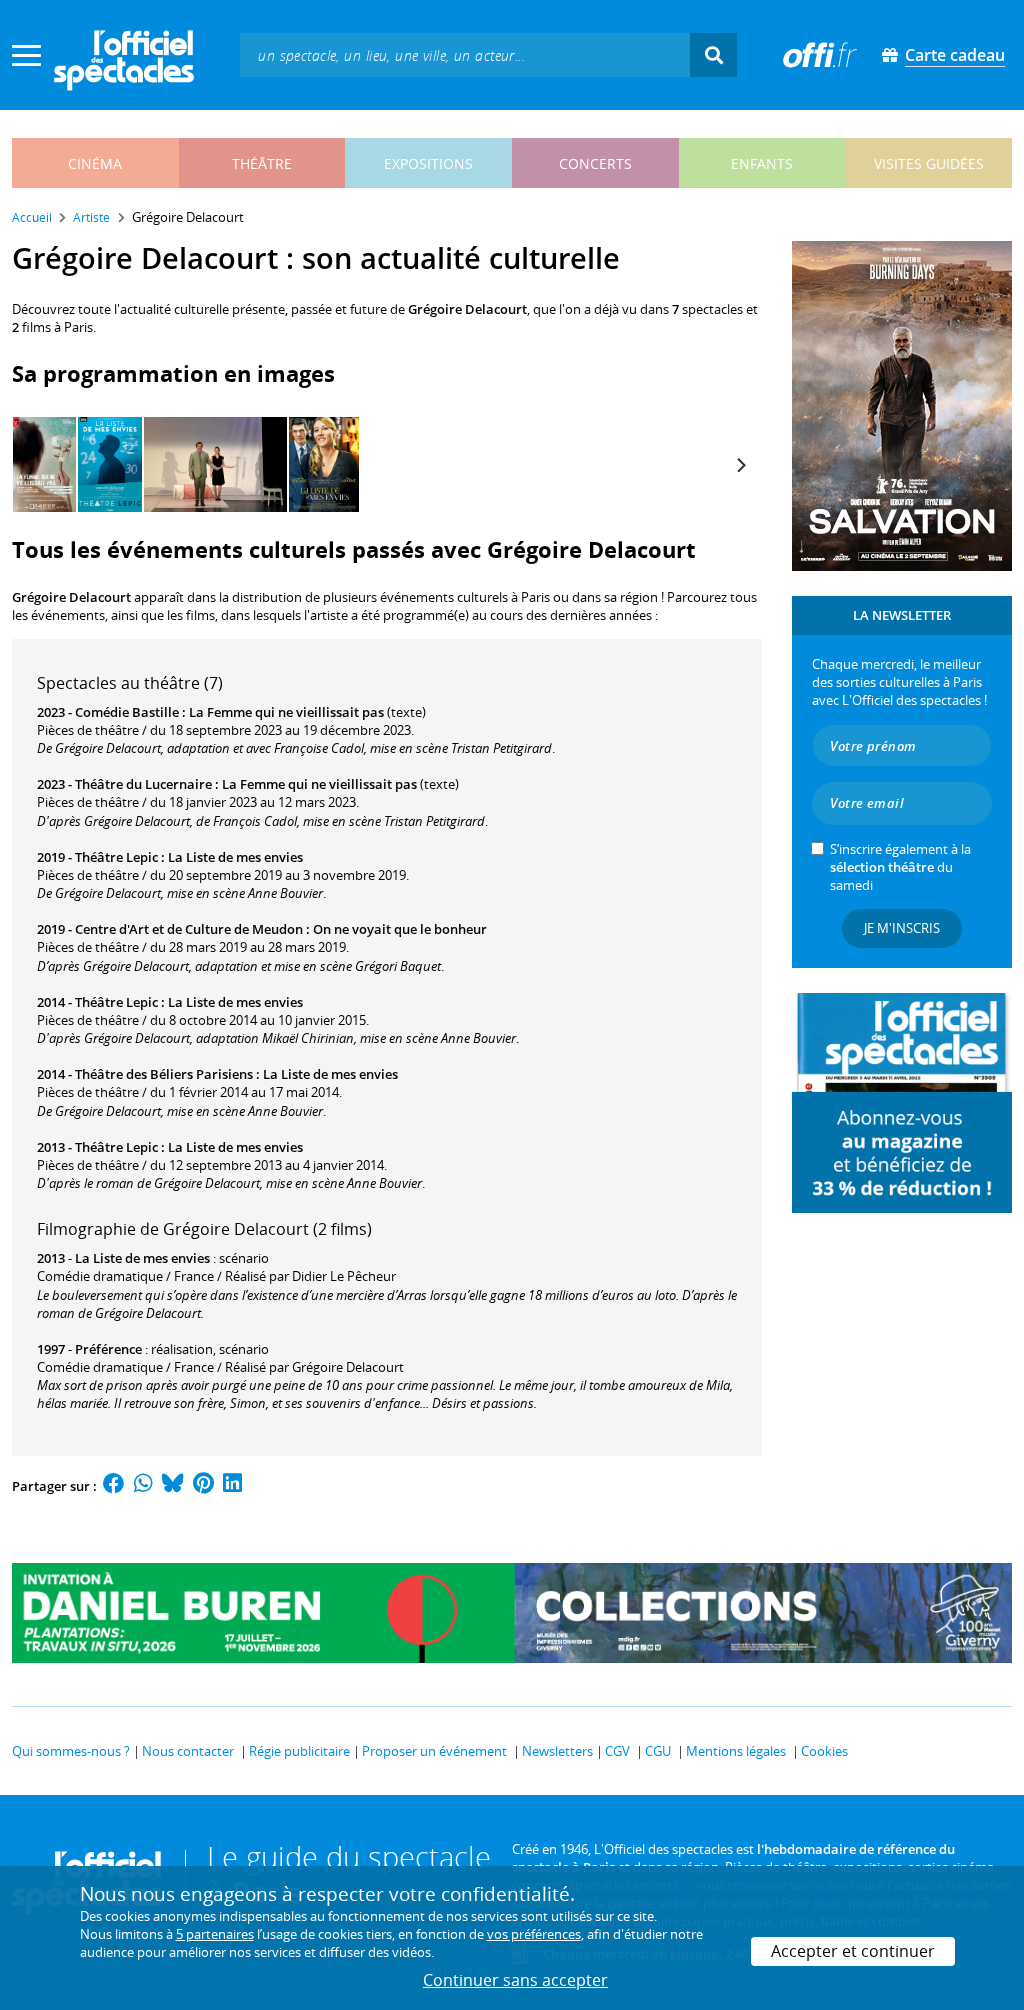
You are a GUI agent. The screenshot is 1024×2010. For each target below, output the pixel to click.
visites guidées (929, 163)
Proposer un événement (434, 1751)
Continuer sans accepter (515, 1980)
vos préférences (534, 1934)
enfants (762, 163)
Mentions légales (736, 1751)
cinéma (95, 163)
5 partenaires (215, 1934)
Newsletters (557, 1751)
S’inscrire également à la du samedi (900, 867)
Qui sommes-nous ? (71, 1751)
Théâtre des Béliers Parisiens (164, 1074)
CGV (617, 1751)
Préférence (108, 1349)
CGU (658, 1751)
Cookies (824, 1751)
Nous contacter (188, 1751)
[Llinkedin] (232, 1486)
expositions (428, 163)
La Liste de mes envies (235, 857)
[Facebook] (114, 1486)
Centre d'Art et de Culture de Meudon (189, 929)
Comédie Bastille (127, 712)
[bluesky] (173, 1486)
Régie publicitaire (299, 1751)
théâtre (262, 163)
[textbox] (465, 54)
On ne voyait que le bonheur (400, 929)
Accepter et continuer (853, 1951)
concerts (595, 163)
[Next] (740, 465)
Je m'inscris (902, 928)
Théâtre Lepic (116, 857)
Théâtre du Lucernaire (143, 784)
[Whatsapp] (143, 1486)
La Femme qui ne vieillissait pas (286, 712)
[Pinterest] (203, 1486)
